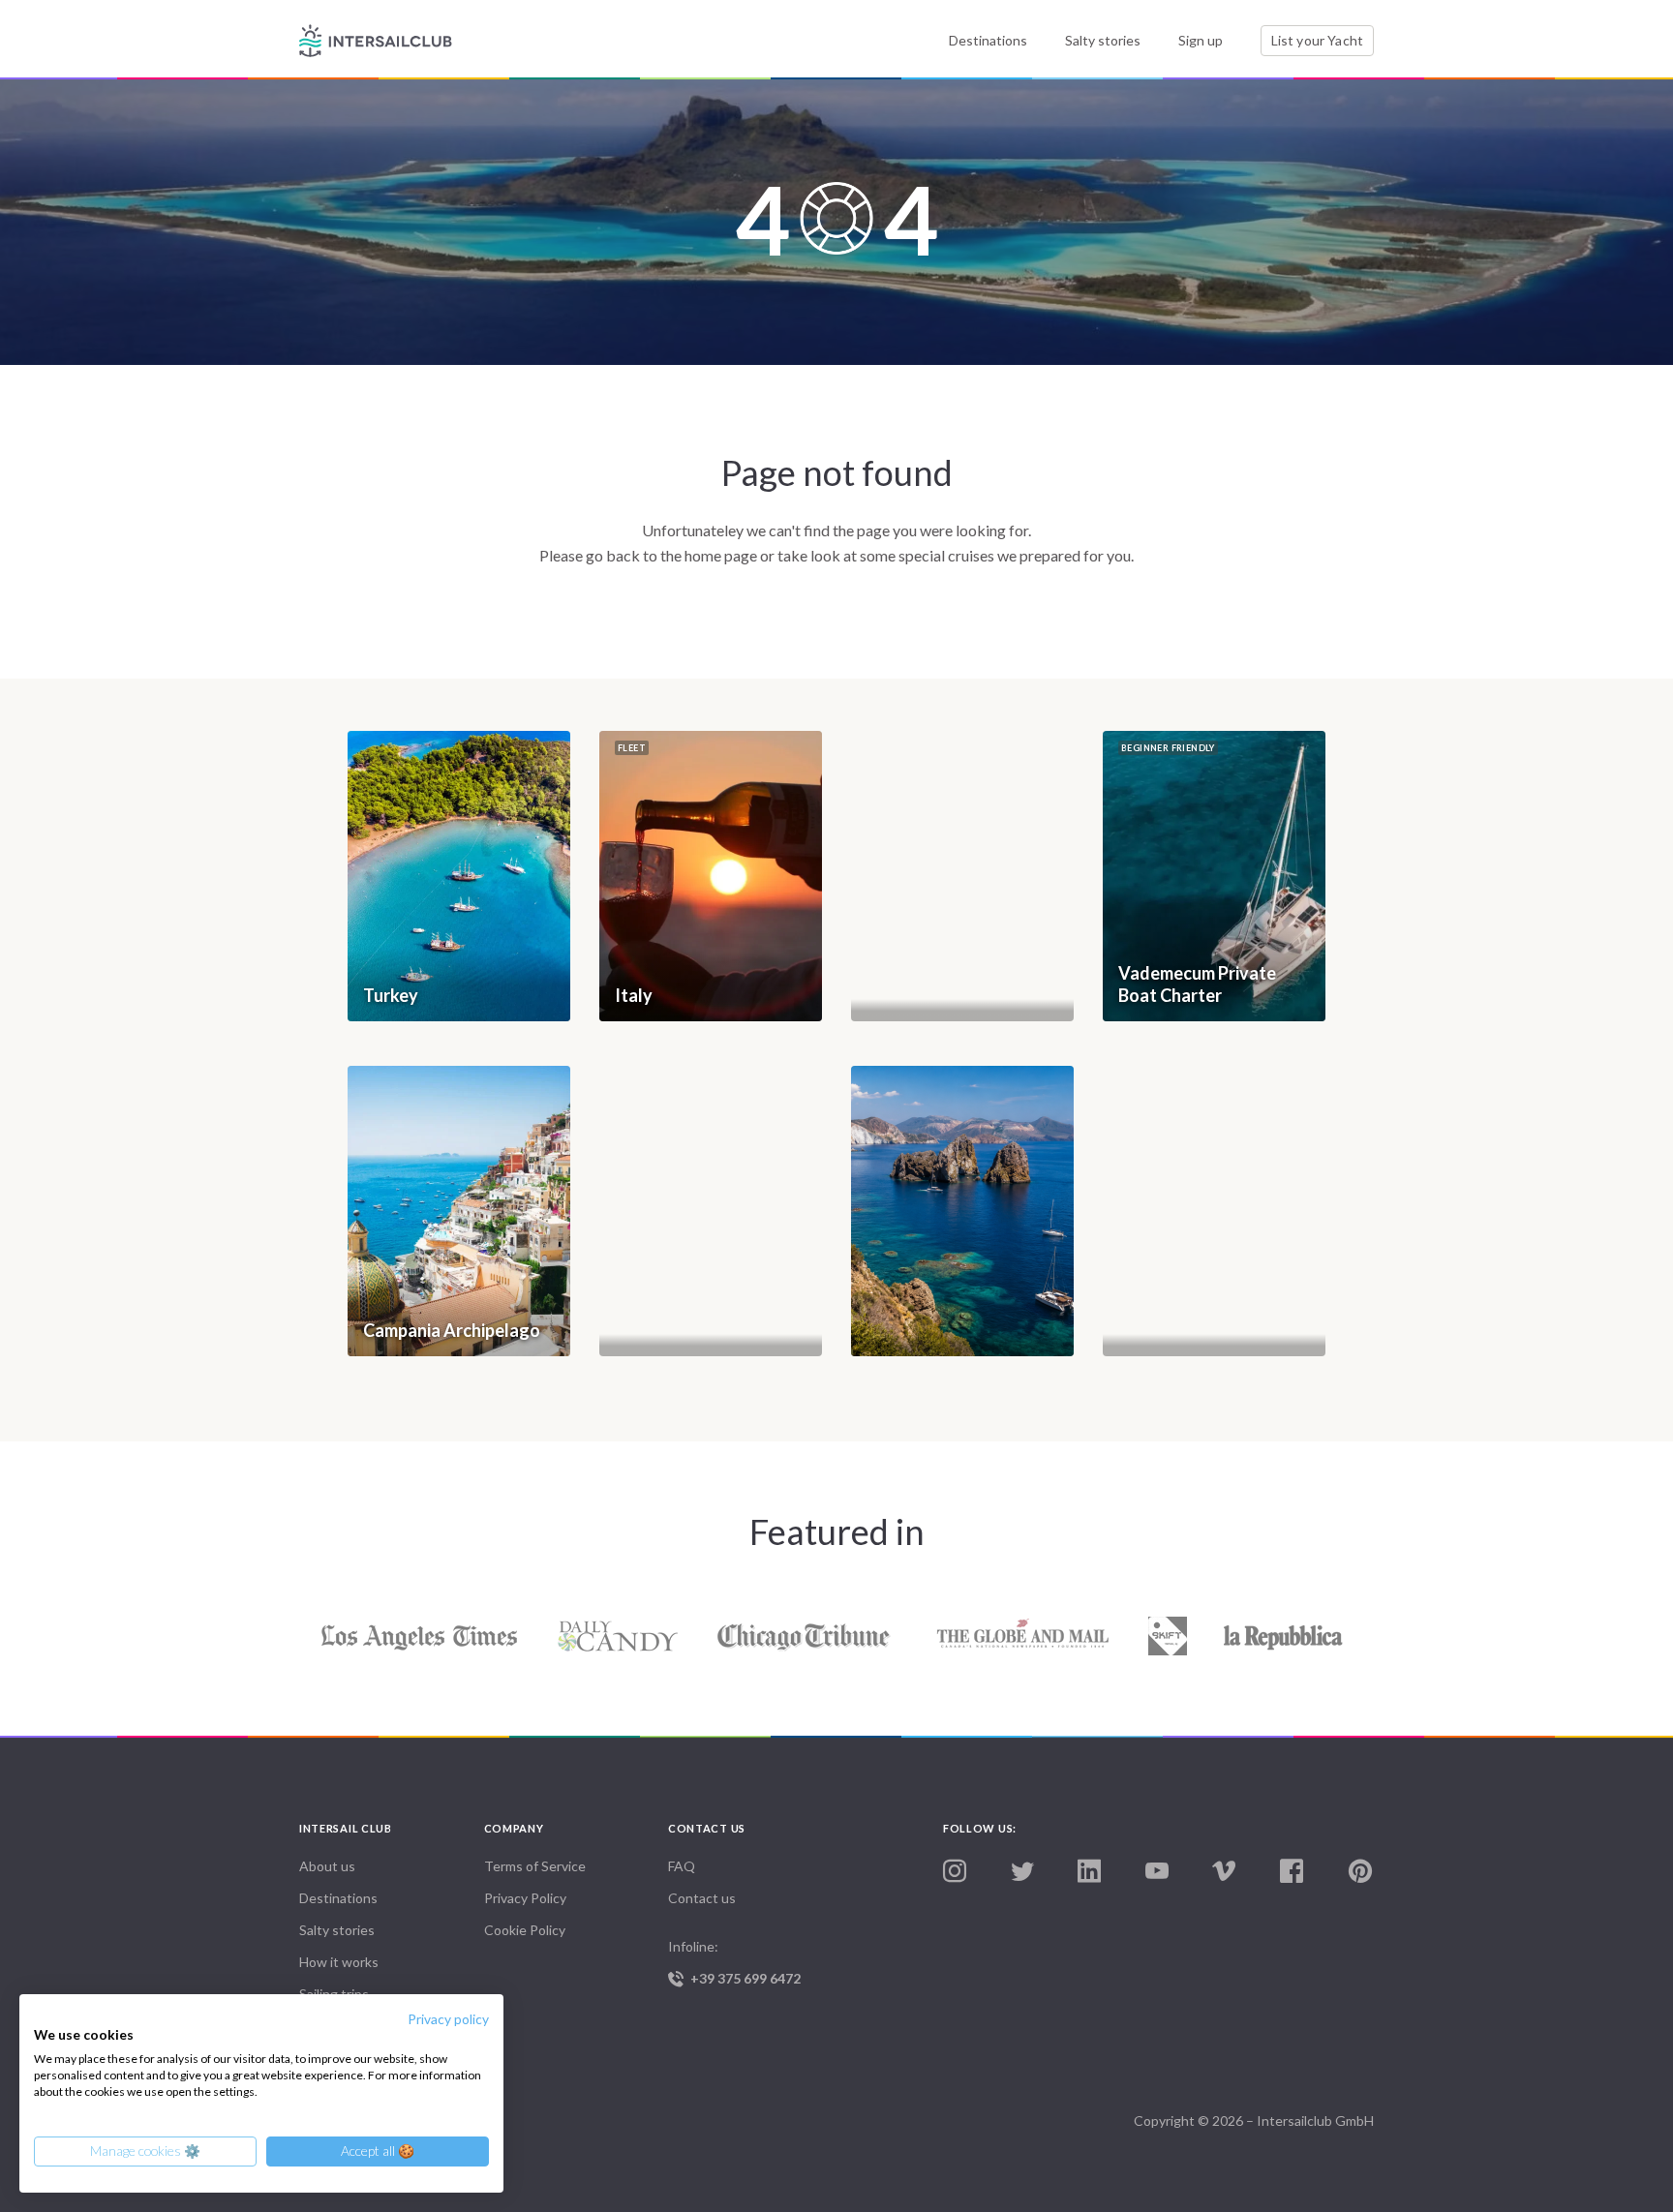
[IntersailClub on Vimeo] (1224, 1872)
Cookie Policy (525, 1930)
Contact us (702, 1898)
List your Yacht (1317, 40)
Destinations (988, 40)
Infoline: (734, 1962)
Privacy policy (448, 2019)
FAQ (682, 1866)
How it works (339, 1962)
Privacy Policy (525, 1898)
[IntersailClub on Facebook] (1292, 1872)
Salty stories (1103, 40)
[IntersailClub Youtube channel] (1157, 1872)
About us (327, 1866)
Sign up (1201, 40)
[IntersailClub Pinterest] (1360, 1872)
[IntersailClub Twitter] (1022, 1872)
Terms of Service (535, 1866)
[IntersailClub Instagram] (955, 1872)
